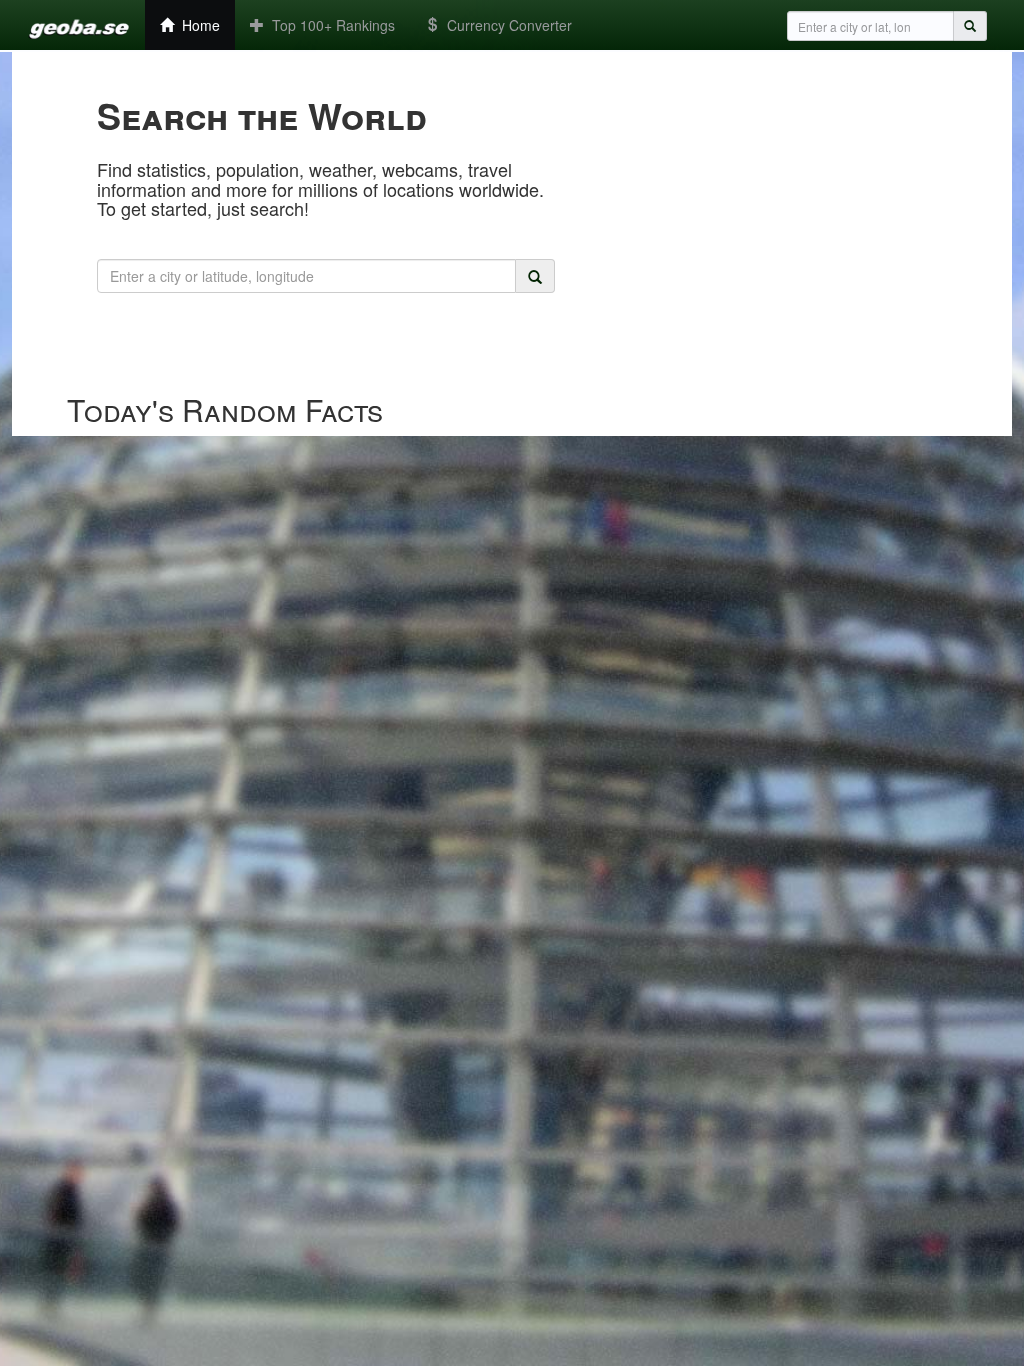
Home (197, 25)
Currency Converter (505, 25)
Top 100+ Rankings (329, 25)
